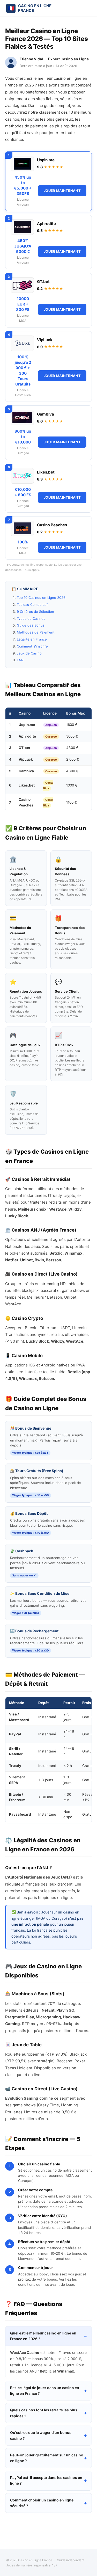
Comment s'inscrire (32, 646)
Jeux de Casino (29, 653)
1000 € (72, 785)
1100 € (72, 802)
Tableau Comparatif (32, 605)
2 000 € (73, 759)
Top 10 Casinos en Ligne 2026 (41, 598)
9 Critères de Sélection (35, 612)
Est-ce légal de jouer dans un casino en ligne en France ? (45, 2391)
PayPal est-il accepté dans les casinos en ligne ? (46, 2480)
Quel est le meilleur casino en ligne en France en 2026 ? (43, 2336)
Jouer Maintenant (62, 191)
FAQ (20, 660)
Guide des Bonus (31, 625)
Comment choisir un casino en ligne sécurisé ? (42, 2503)
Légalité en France (32, 639)
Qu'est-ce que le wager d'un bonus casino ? (41, 2435)
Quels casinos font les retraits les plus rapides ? (44, 2413)
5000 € (72, 736)
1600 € (72, 725)
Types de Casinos (31, 618)
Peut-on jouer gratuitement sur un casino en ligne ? (47, 2458)
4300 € (72, 748)
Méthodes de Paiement (36, 632)
